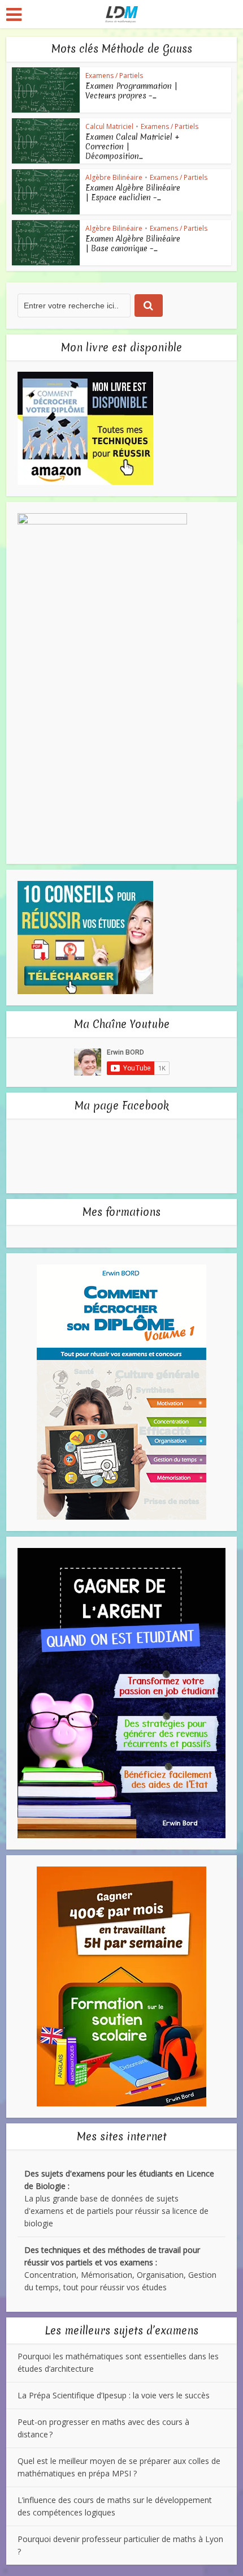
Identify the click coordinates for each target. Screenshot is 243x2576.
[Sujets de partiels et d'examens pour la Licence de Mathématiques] (122, 13)
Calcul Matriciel (109, 126)
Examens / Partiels (114, 76)
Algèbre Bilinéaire (114, 177)
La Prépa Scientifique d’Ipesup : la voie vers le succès (114, 2395)
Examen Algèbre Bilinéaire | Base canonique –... (133, 244)
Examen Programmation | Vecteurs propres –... (131, 91)
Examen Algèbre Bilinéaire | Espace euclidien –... (133, 193)
